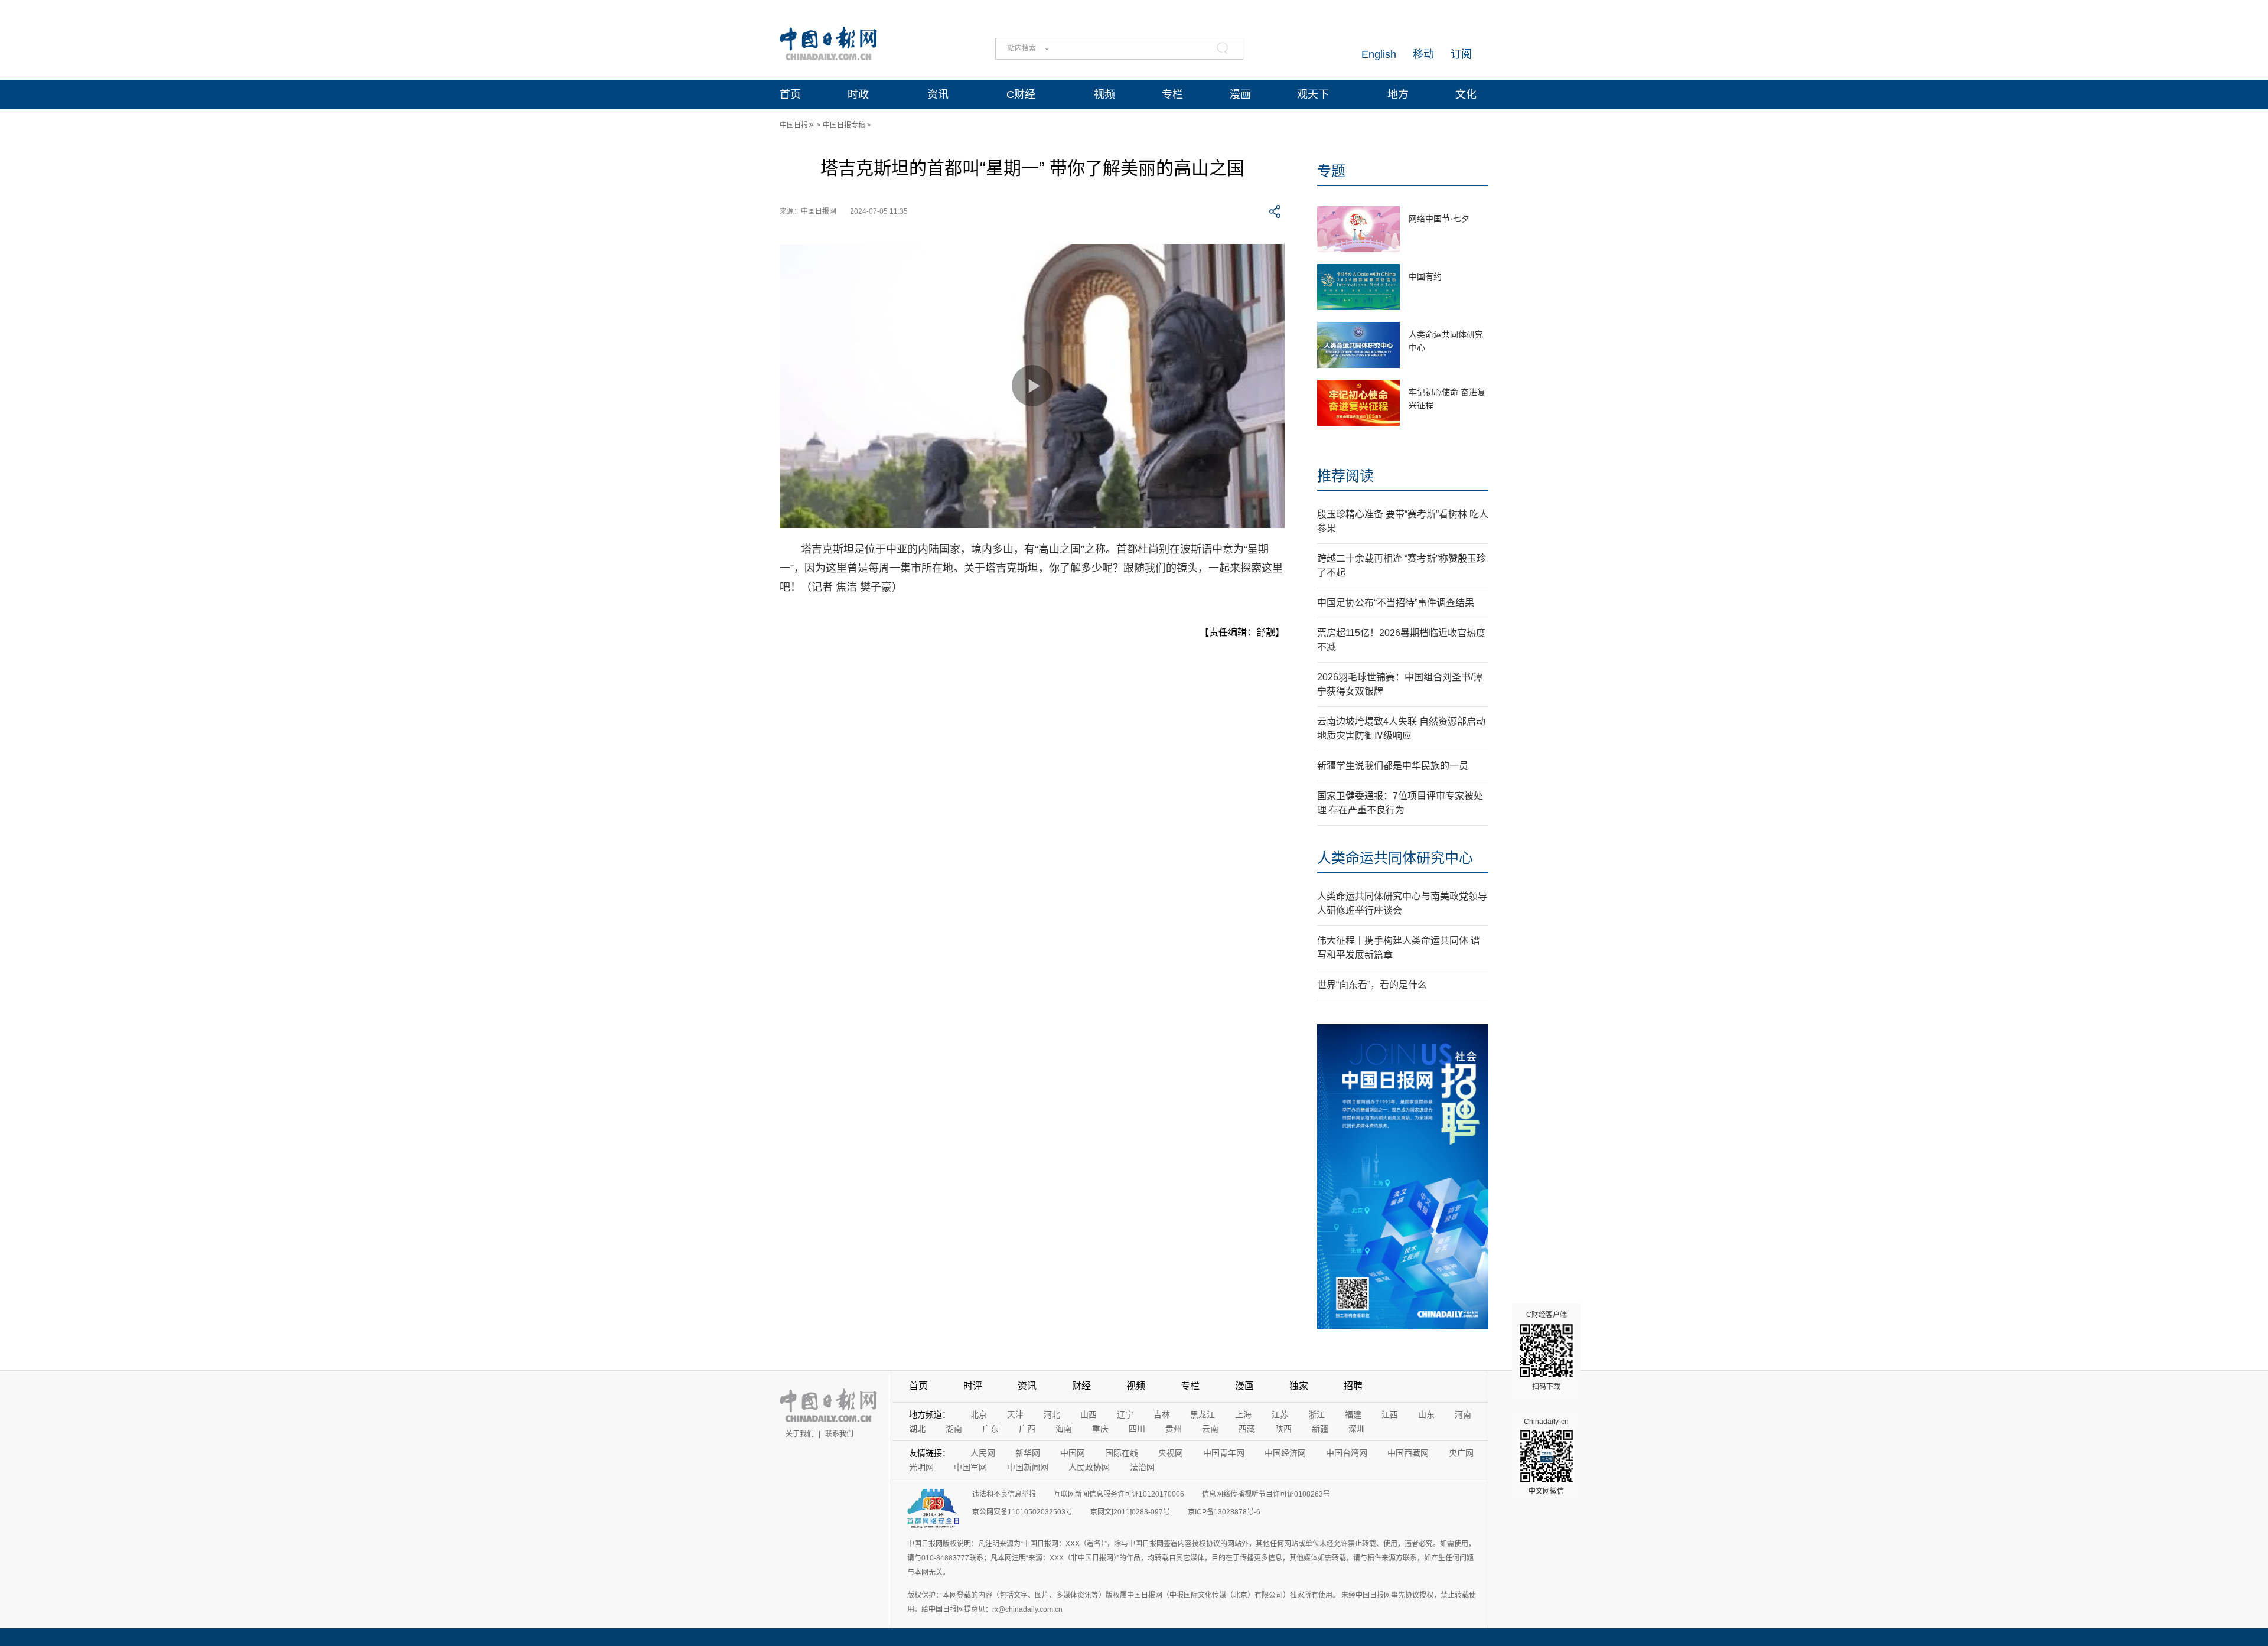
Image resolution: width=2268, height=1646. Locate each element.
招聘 (1353, 1386)
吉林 (1162, 1414)
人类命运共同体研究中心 (1395, 858)
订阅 (1461, 54)
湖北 (917, 1429)
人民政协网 (1089, 1467)
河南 (1463, 1414)
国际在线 (1122, 1453)
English (1379, 54)
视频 (1104, 94)
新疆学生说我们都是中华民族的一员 (1393, 766)
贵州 (1174, 1429)
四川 (1137, 1429)
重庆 (1100, 1429)
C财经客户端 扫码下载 (1547, 1351)
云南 (1210, 1429)
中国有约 (1425, 276)
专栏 (1172, 94)
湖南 (954, 1429)
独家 (1299, 1386)
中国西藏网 (1408, 1453)
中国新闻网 (1028, 1467)
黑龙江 (1203, 1414)
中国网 (1073, 1453)
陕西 (1283, 1429)
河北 (1052, 1414)
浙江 (1317, 1414)
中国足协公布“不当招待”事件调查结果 (1396, 603)
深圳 (1357, 1429)
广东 (990, 1429)
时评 (973, 1386)
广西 (1027, 1429)
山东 (1426, 1414)
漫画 (1240, 94)
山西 (1089, 1414)
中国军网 (970, 1467)
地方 (1398, 94)
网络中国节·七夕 (1439, 219)
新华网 (1028, 1453)
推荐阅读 (1345, 476)
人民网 (983, 1453)
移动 (1423, 54)
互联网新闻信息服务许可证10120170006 (1119, 1494)
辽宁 (1125, 1414)
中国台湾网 (1347, 1453)
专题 (1331, 171)
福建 (1353, 1414)
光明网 (921, 1467)
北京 (979, 1414)
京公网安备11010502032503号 (1022, 1512)
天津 (1015, 1414)
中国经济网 (1285, 1453)
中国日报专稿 (844, 125)
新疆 (1320, 1429)
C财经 (1021, 94)
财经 (1081, 1386)
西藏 (1247, 1429)
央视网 (1171, 1453)
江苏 (1280, 1414)
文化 (1466, 94)
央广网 (1461, 1453)
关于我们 (800, 1434)
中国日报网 (797, 125)
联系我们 (839, 1434)
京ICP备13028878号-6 (1224, 1512)
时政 (858, 94)
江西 (1390, 1414)
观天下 (1313, 94)
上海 (1243, 1414)
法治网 (1142, 1467)
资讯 (938, 94)
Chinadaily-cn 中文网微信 (1546, 1456)
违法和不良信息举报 (1004, 1494)
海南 (1064, 1429)
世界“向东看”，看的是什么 (1372, 985)
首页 (790, 94)
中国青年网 (1224, 1453)
